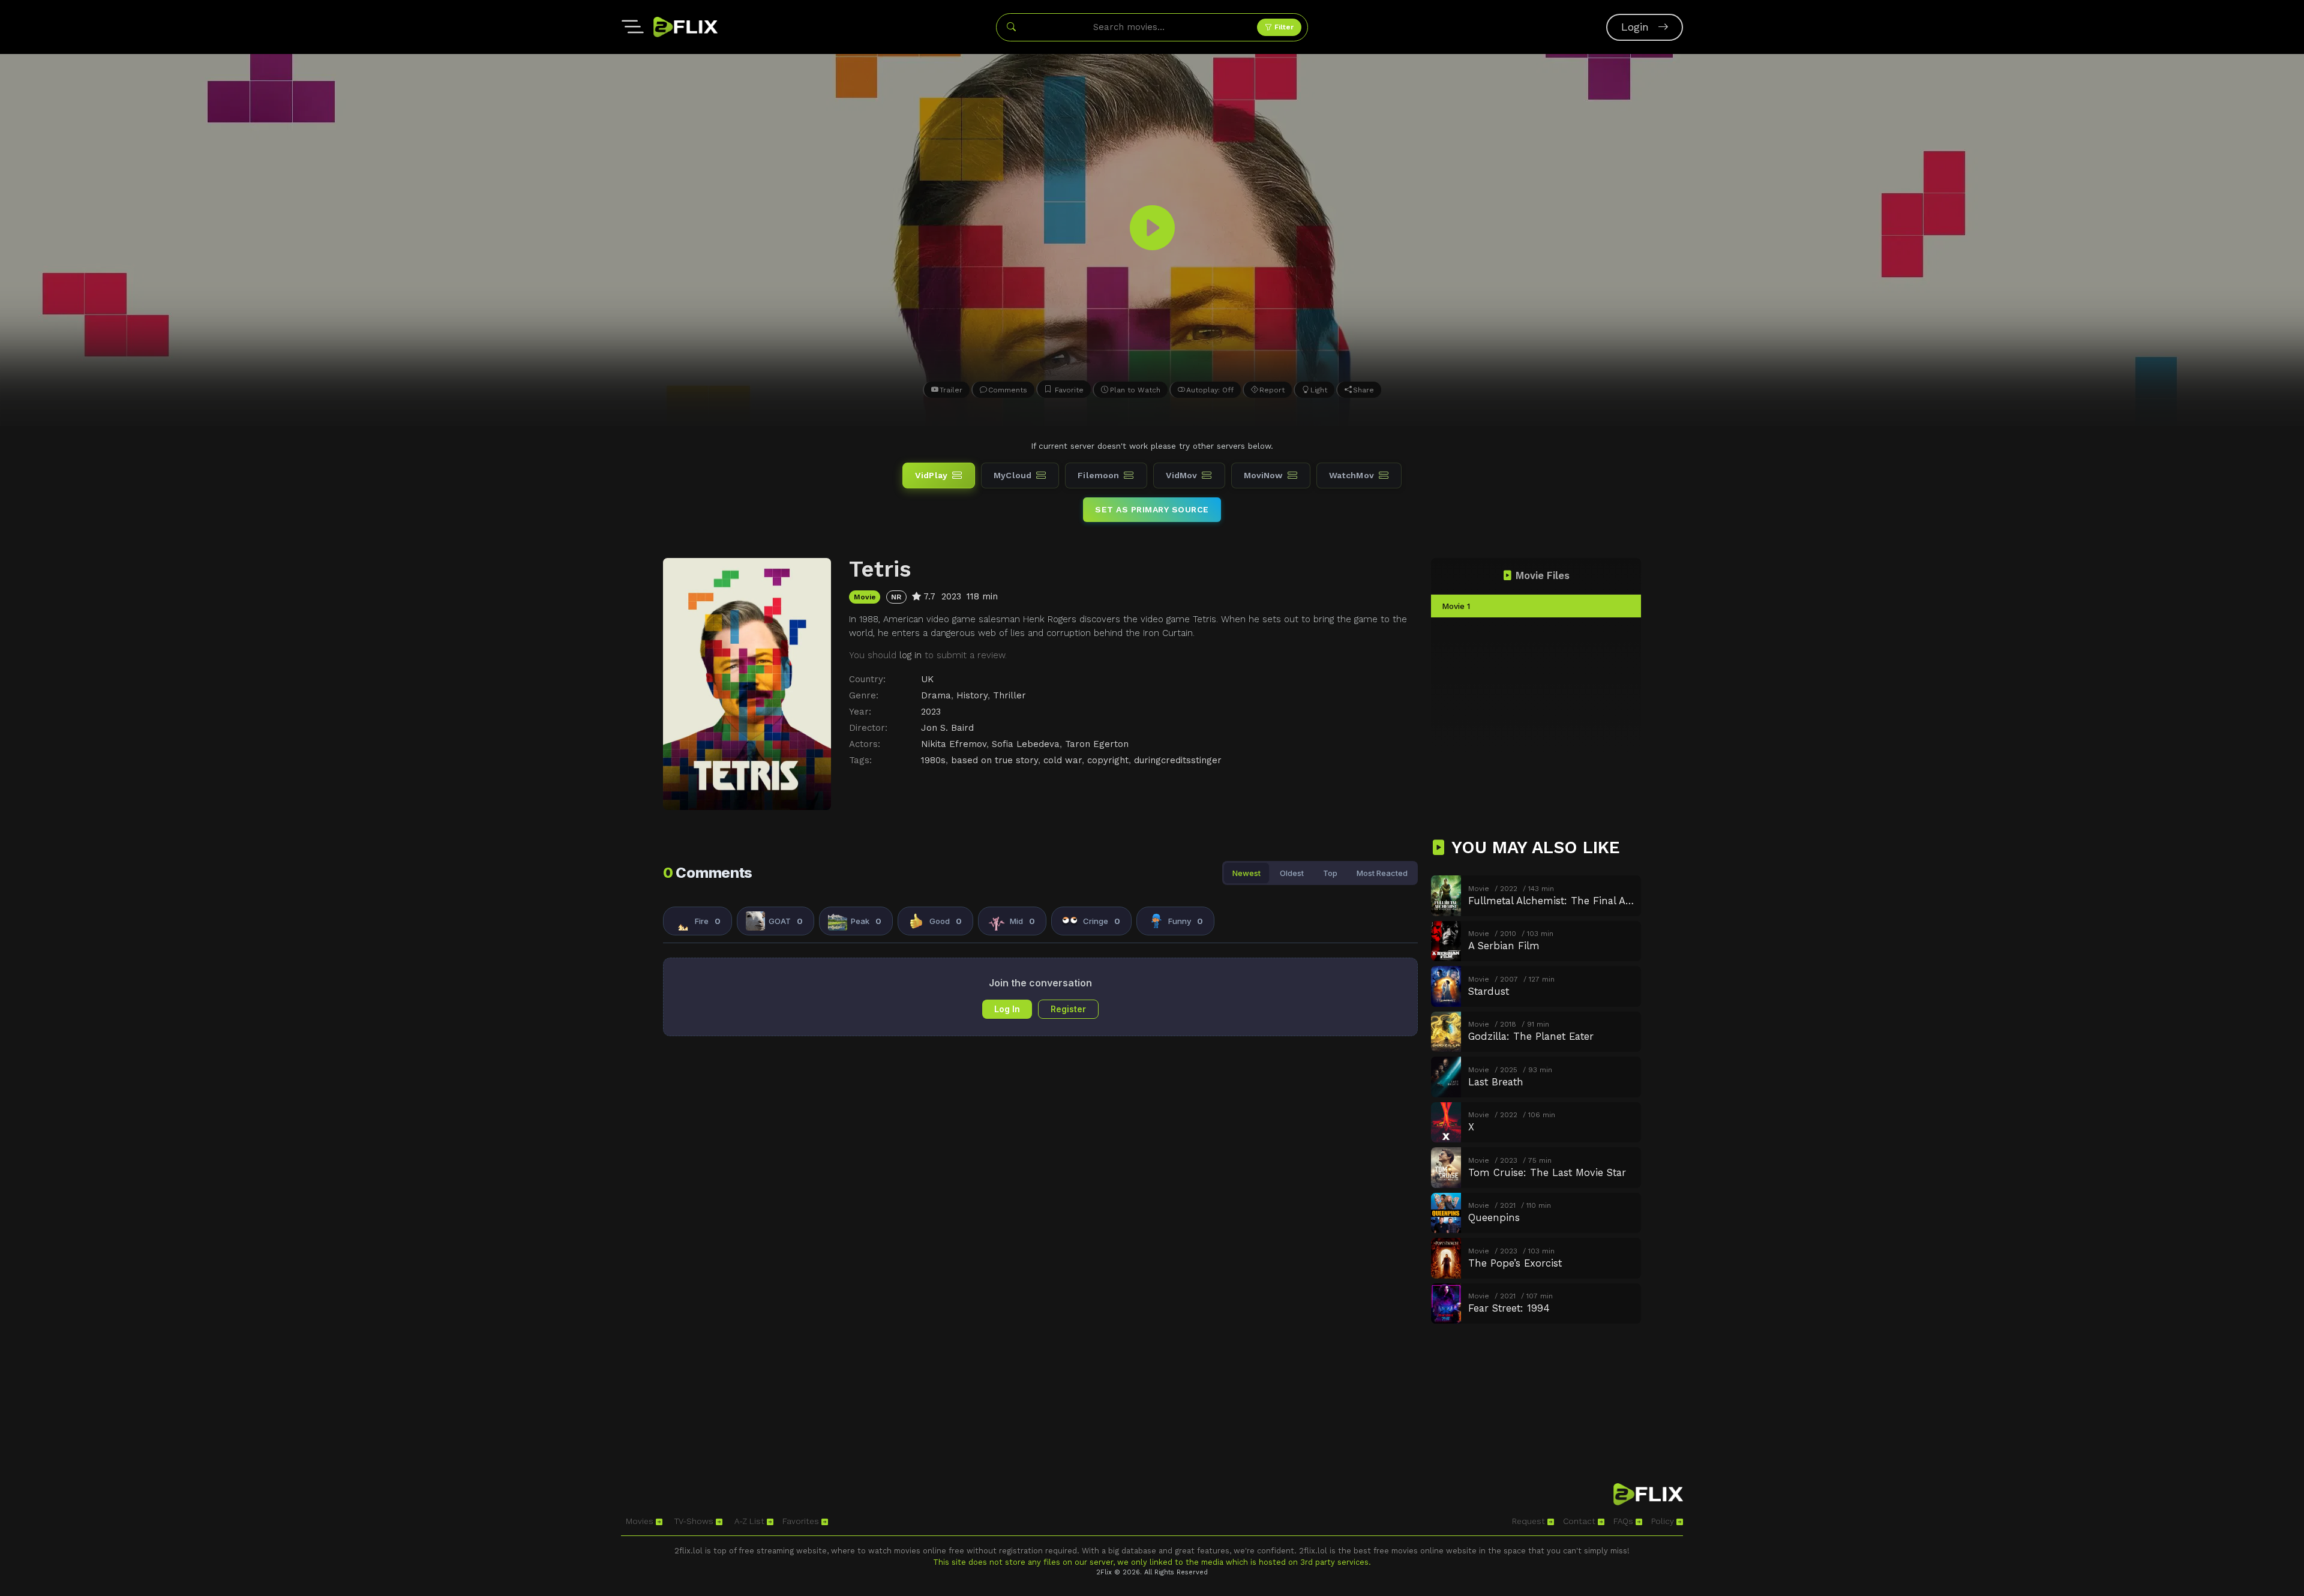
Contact (1580, 1521)
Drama (936, 695)
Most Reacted (1382, 873)
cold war (1063, 760)
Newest (1246, 873)
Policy (1664, 1521)
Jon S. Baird (947, 728)
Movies (641, 1521)
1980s (933, 760)
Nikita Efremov (954, 744)
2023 (931, 712)
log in (910, 655)
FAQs (1624, 1521)
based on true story (994, 760)
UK (927, 679)
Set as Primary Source (1152, 509)
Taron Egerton (1097, 744)
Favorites (802, 1521)
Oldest (1292, 873)
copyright (1108, 760)
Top (1330, 873)
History (972, 695)
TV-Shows (695, 1521)
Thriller (1009, 695)
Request (1530, 1521)
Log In (1007, 1009)
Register (1068, 1009)
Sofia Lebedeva (1026, 744)
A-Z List (751, 1521)
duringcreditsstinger (1178, 760)
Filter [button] (1283, 27)
